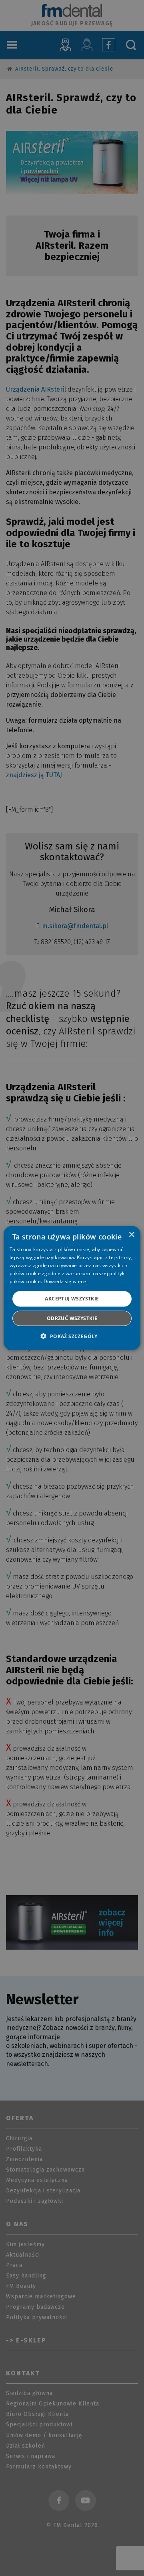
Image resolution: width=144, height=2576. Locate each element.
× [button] (131, 1235)
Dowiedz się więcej (66, 1281)
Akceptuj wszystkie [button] (72, 1299)
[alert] (72, 1288)
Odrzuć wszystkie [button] (72, 1318)
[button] (72, 1336)
